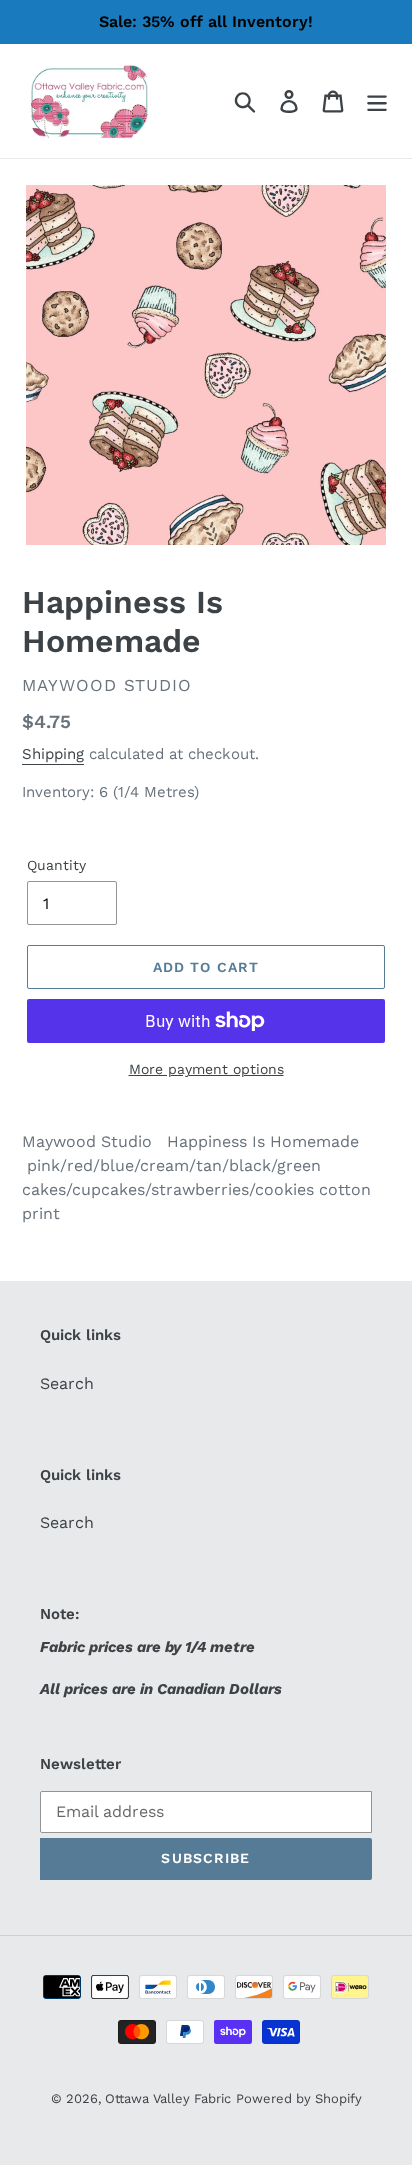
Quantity (56, 865)
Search (67, 1383)
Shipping (53, 754)
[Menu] (377, 101)
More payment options (206, 1069)
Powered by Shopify (299, 2098)
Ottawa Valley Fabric (168, 2098)
